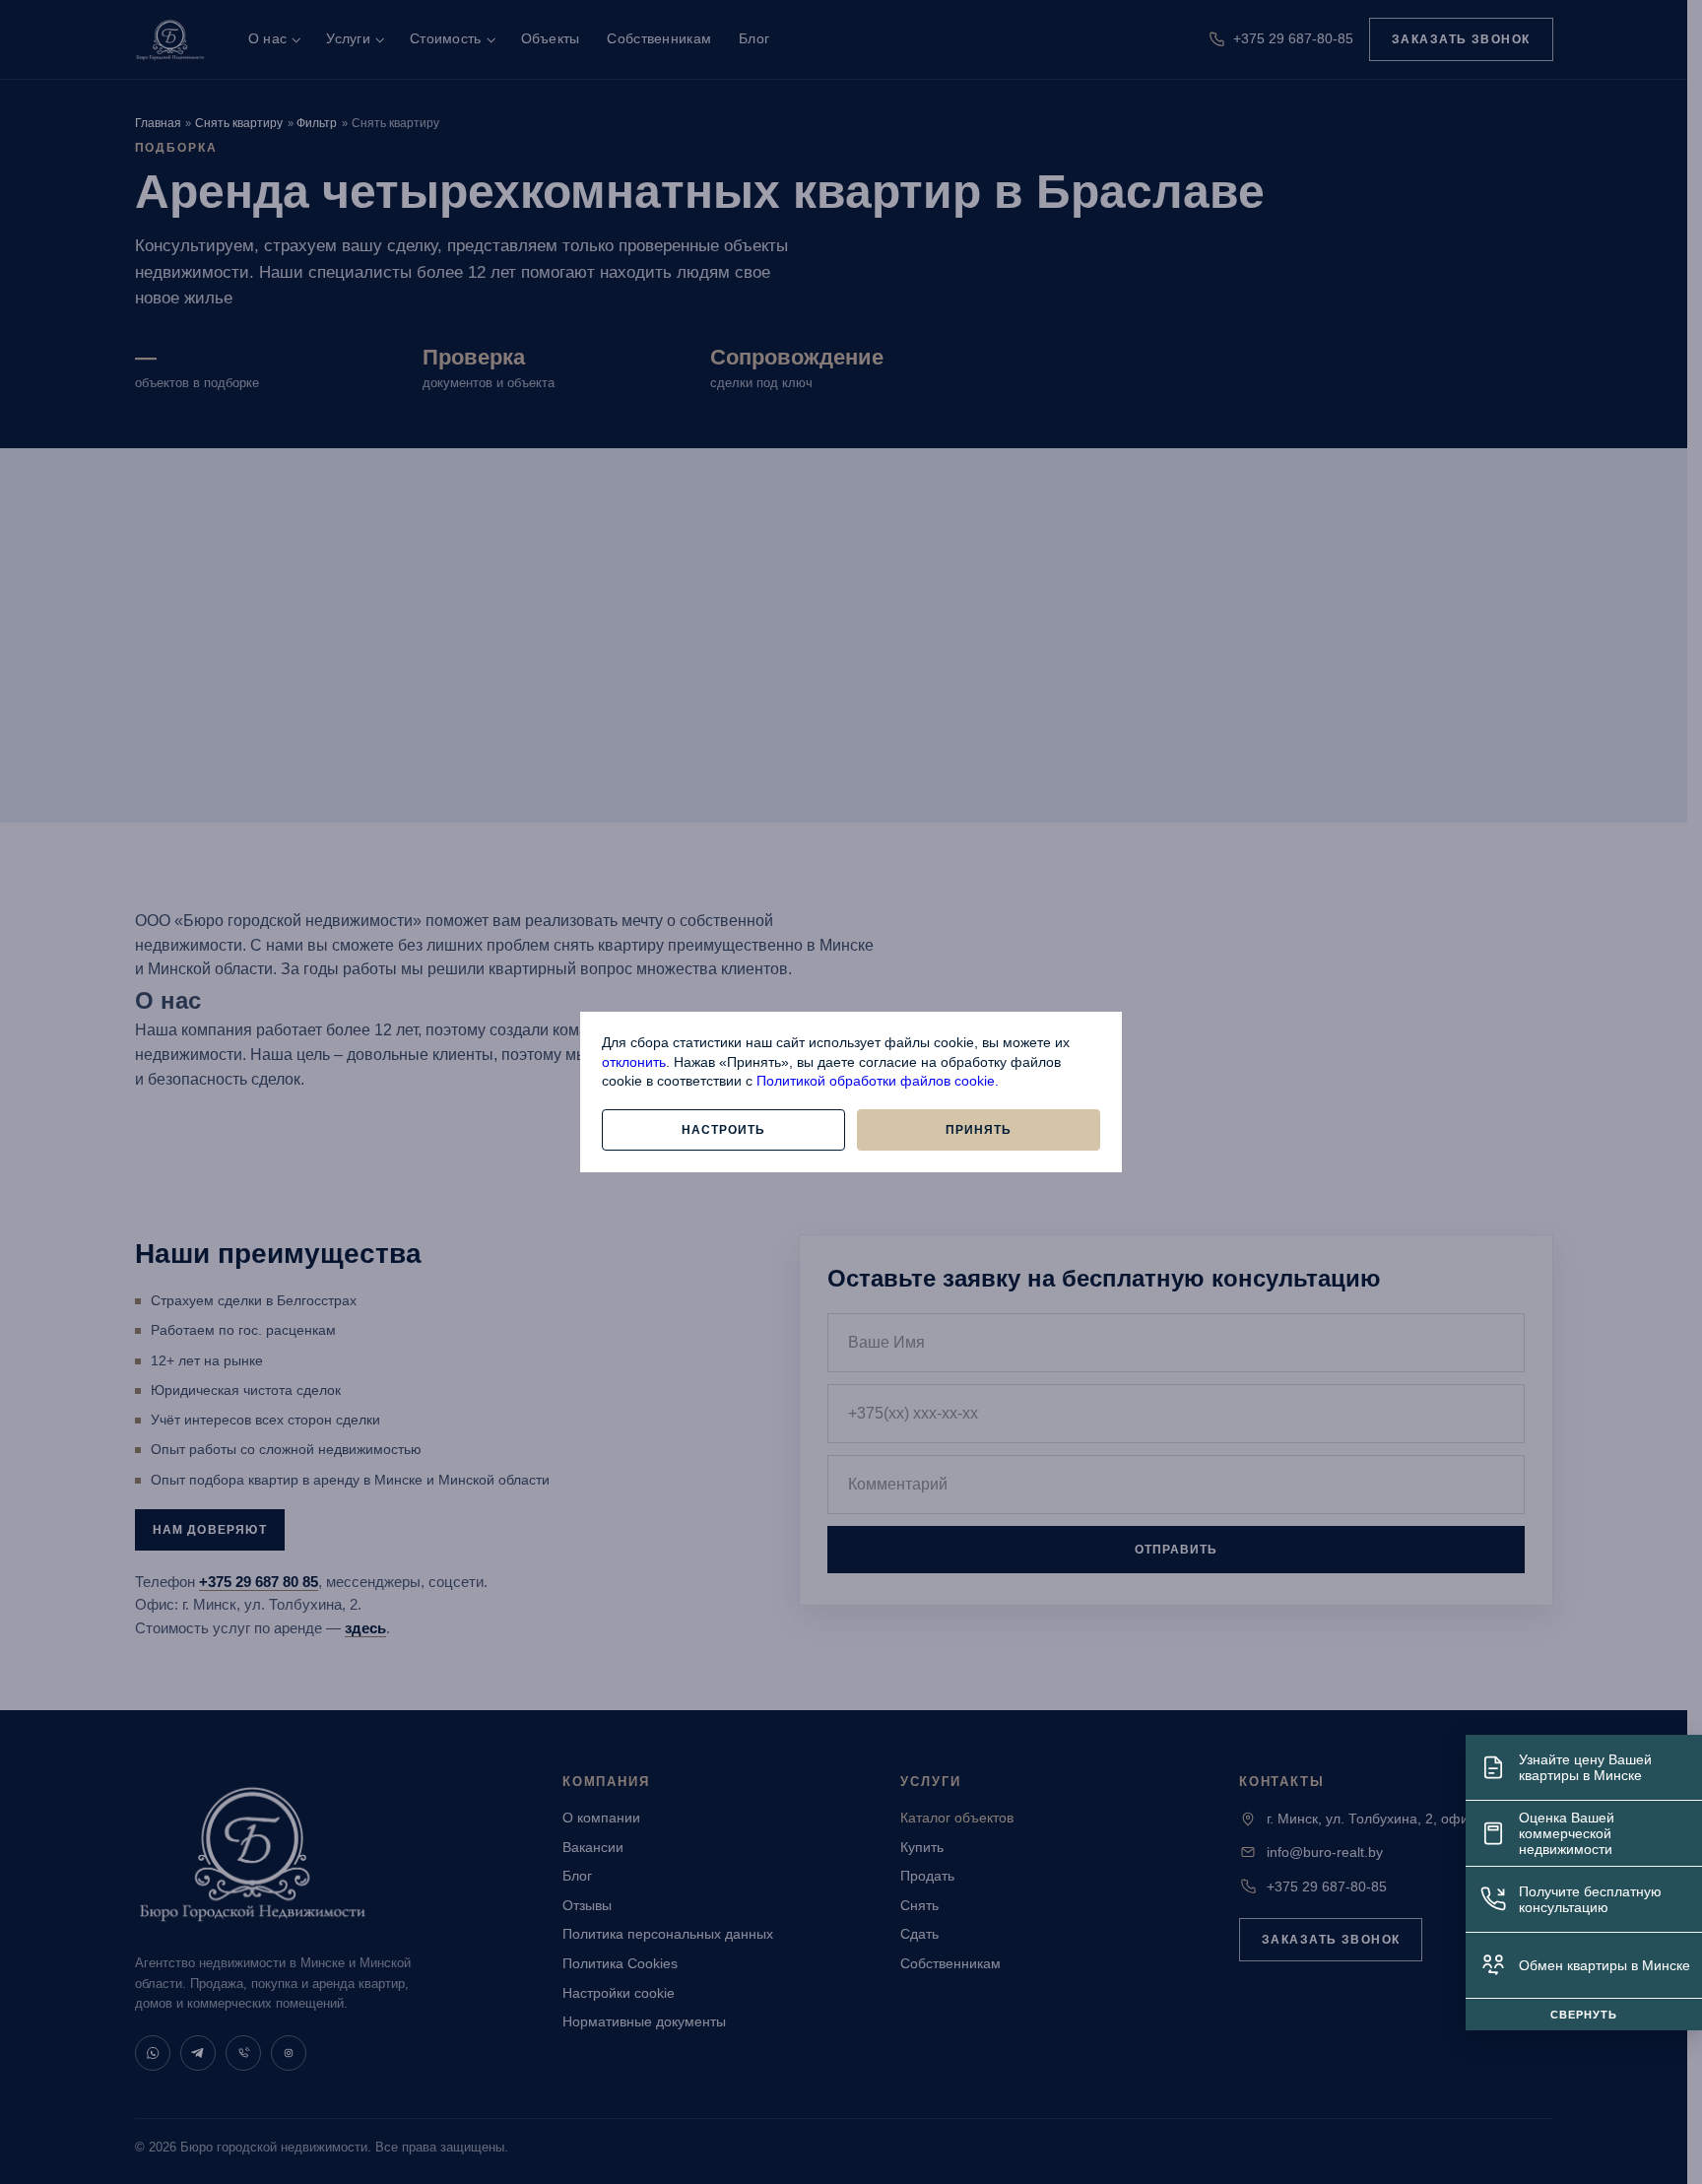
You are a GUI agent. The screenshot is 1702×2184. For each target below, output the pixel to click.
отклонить (634, 1062)
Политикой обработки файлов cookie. (878, 1081)
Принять (979, 1130)
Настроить (723, 1130)
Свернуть (1583, 2015)
